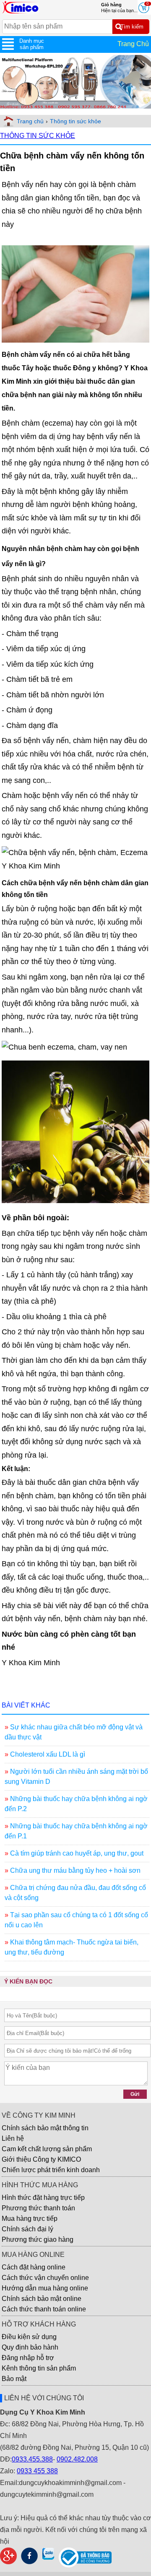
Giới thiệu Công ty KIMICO (41, 2159)
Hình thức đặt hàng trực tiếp (43, 2198)
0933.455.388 (32, 2459)
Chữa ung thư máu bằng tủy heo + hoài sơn (75, 1870)
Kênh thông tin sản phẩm (39, 2368)
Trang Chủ (133, 44)
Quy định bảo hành (30, 2347)
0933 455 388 (37, 2471)
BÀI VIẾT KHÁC (26, 1705)
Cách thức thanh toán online (44, 2309)
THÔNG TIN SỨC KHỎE (38, 136)
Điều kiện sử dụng (29, 2337)
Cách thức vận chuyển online (45, 2278)
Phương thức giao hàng (38, 2239)
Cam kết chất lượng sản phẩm (47, 2149)
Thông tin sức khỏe (75, 121)
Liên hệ (13, 2138)
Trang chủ (30, 121)
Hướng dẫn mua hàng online (45, 2288)
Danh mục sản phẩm (32, 44)
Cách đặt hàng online (34, 2267)
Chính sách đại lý (27, 2229)
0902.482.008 (77, 2459)
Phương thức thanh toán (38, 2208)
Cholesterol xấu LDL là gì (48, 1754)
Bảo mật (14, 2379)
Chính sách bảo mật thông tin (45, 2128)
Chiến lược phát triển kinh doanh (51, 2170)
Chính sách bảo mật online (42, 2299)
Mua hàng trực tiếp (30, 2219)
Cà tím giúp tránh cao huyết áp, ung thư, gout (77, 1853)
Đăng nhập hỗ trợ (28, 2358)
